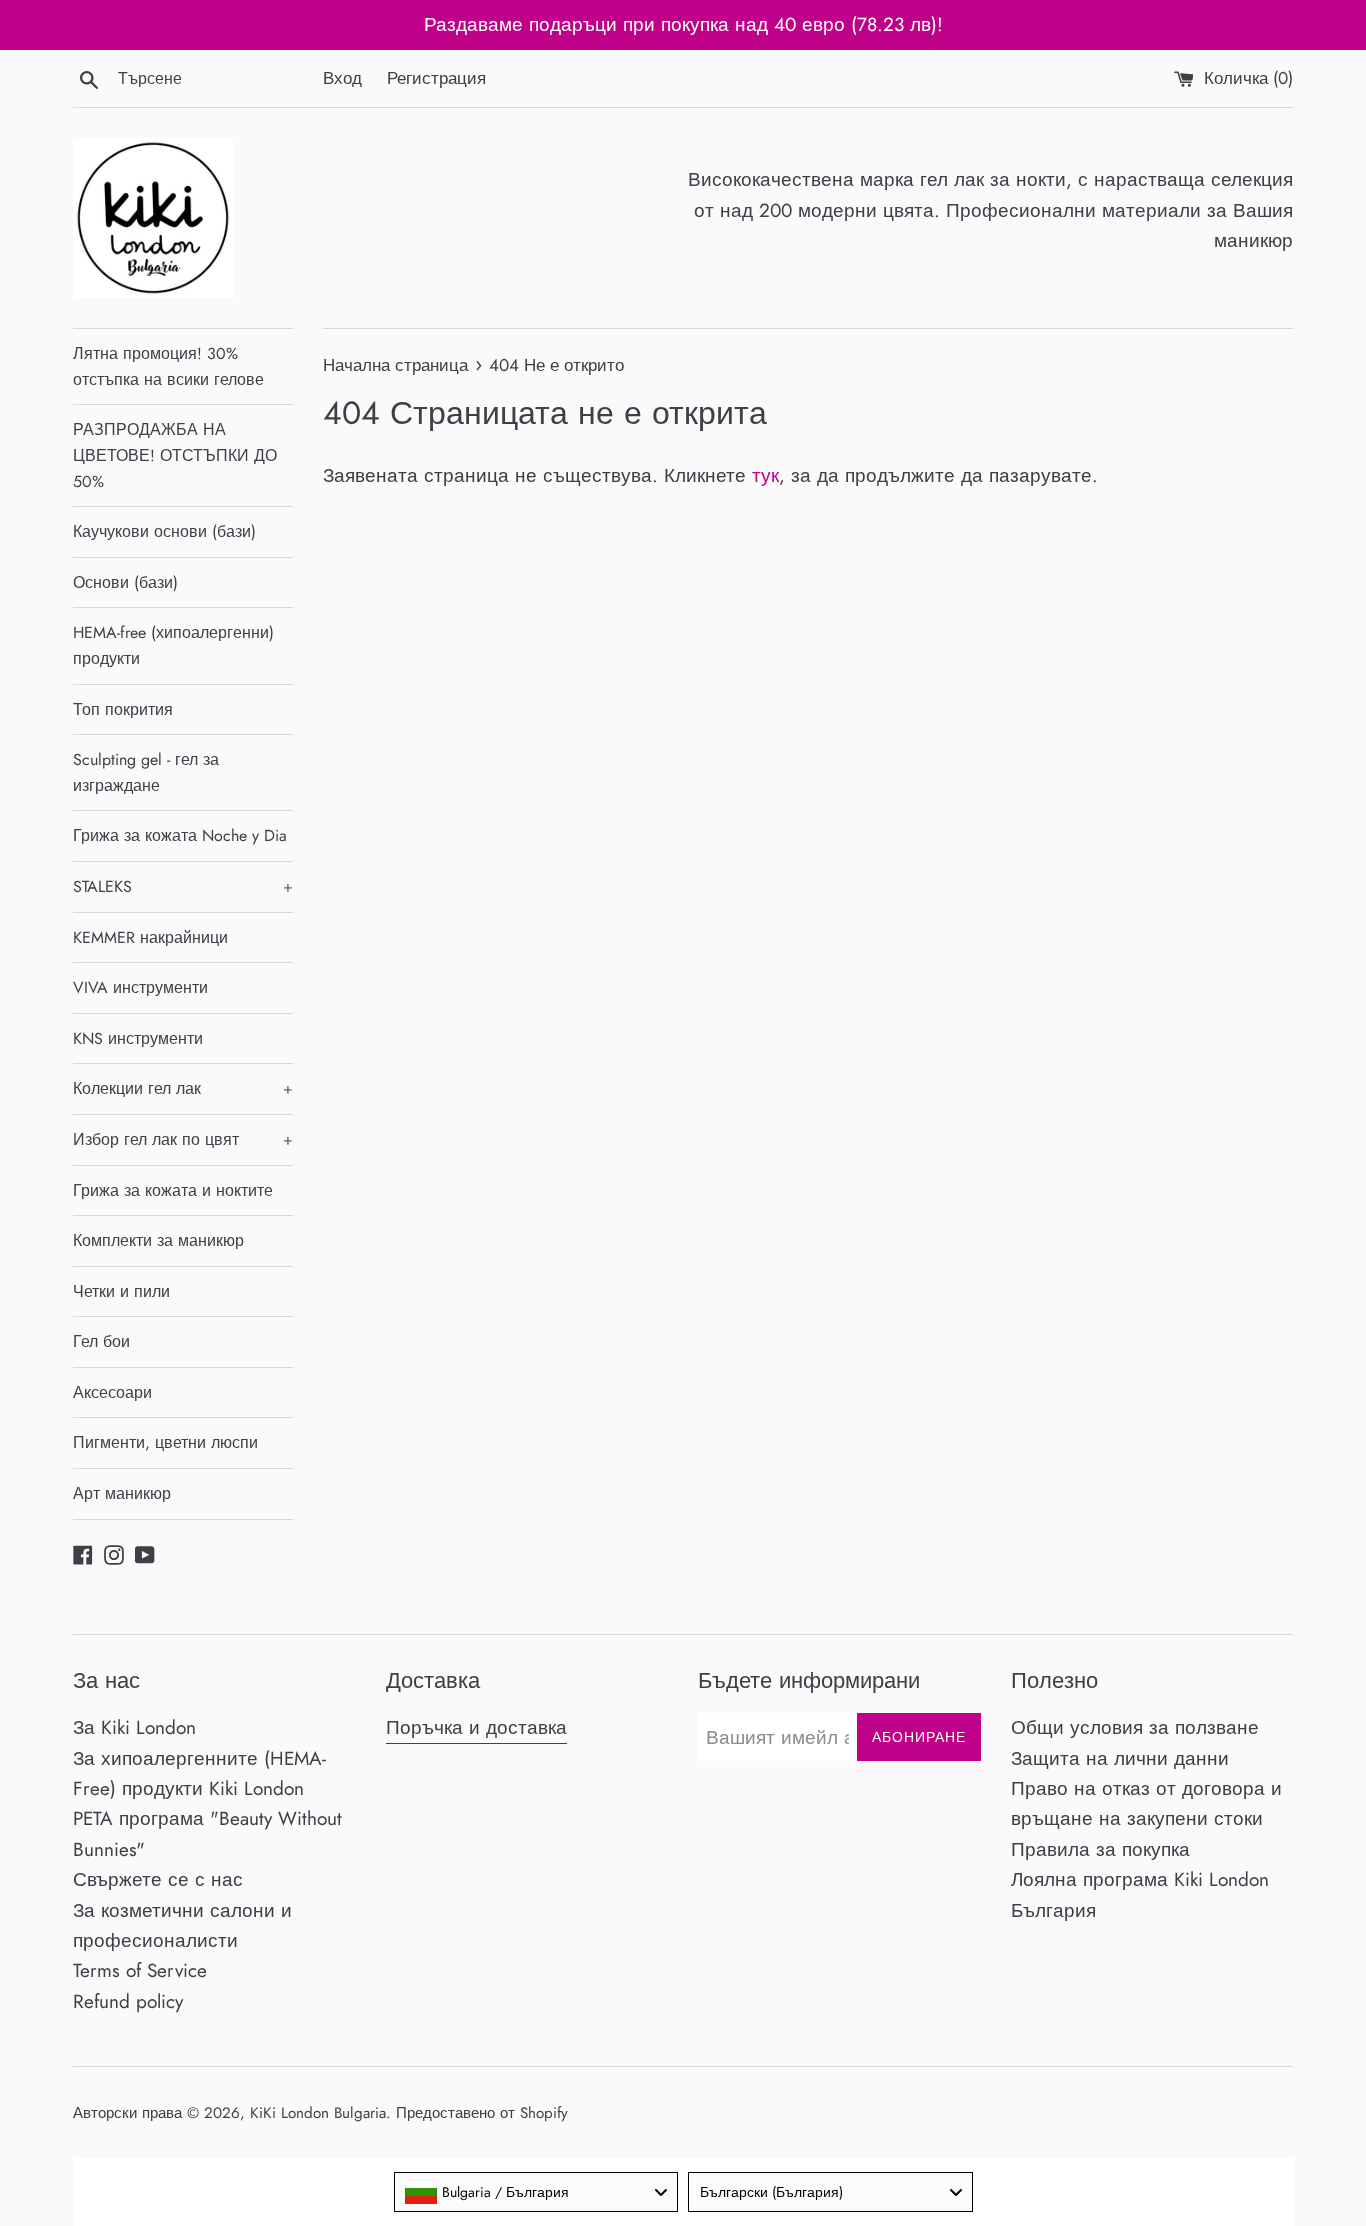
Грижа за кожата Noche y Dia (180, 835)
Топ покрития (123, 709)
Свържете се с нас (158, 1879)
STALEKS (183, 886)
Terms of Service (140, 1970)
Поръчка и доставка (476, 1727)
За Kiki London (134, 1727)
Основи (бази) (125, 582)
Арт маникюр (122, 1493)
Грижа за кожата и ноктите (173, 1190)
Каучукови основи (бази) (164, 531)
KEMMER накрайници (150, 937)
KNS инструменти (138, 1038)
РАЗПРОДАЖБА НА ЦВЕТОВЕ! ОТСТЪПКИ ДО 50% (175, 455)
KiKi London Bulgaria (318, 2113)
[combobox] (536, 2192)
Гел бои (101, 1341)
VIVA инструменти (140, 987)
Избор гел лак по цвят (183, 1139)
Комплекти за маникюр (158, 1240)
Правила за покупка (1100, 1849)
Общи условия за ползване (1135, 1727)
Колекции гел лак (183, 1088)
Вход (342, 78)
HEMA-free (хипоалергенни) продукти (173, 645)
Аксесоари (112, 1392)
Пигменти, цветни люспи (165, 1442)
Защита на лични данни (1120, 1758)
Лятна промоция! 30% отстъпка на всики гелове (168, 366)
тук (765, 475)
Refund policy (128, 2001)
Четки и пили (121, 1291)
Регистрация (436, 78)
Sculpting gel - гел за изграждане (146, 772)
